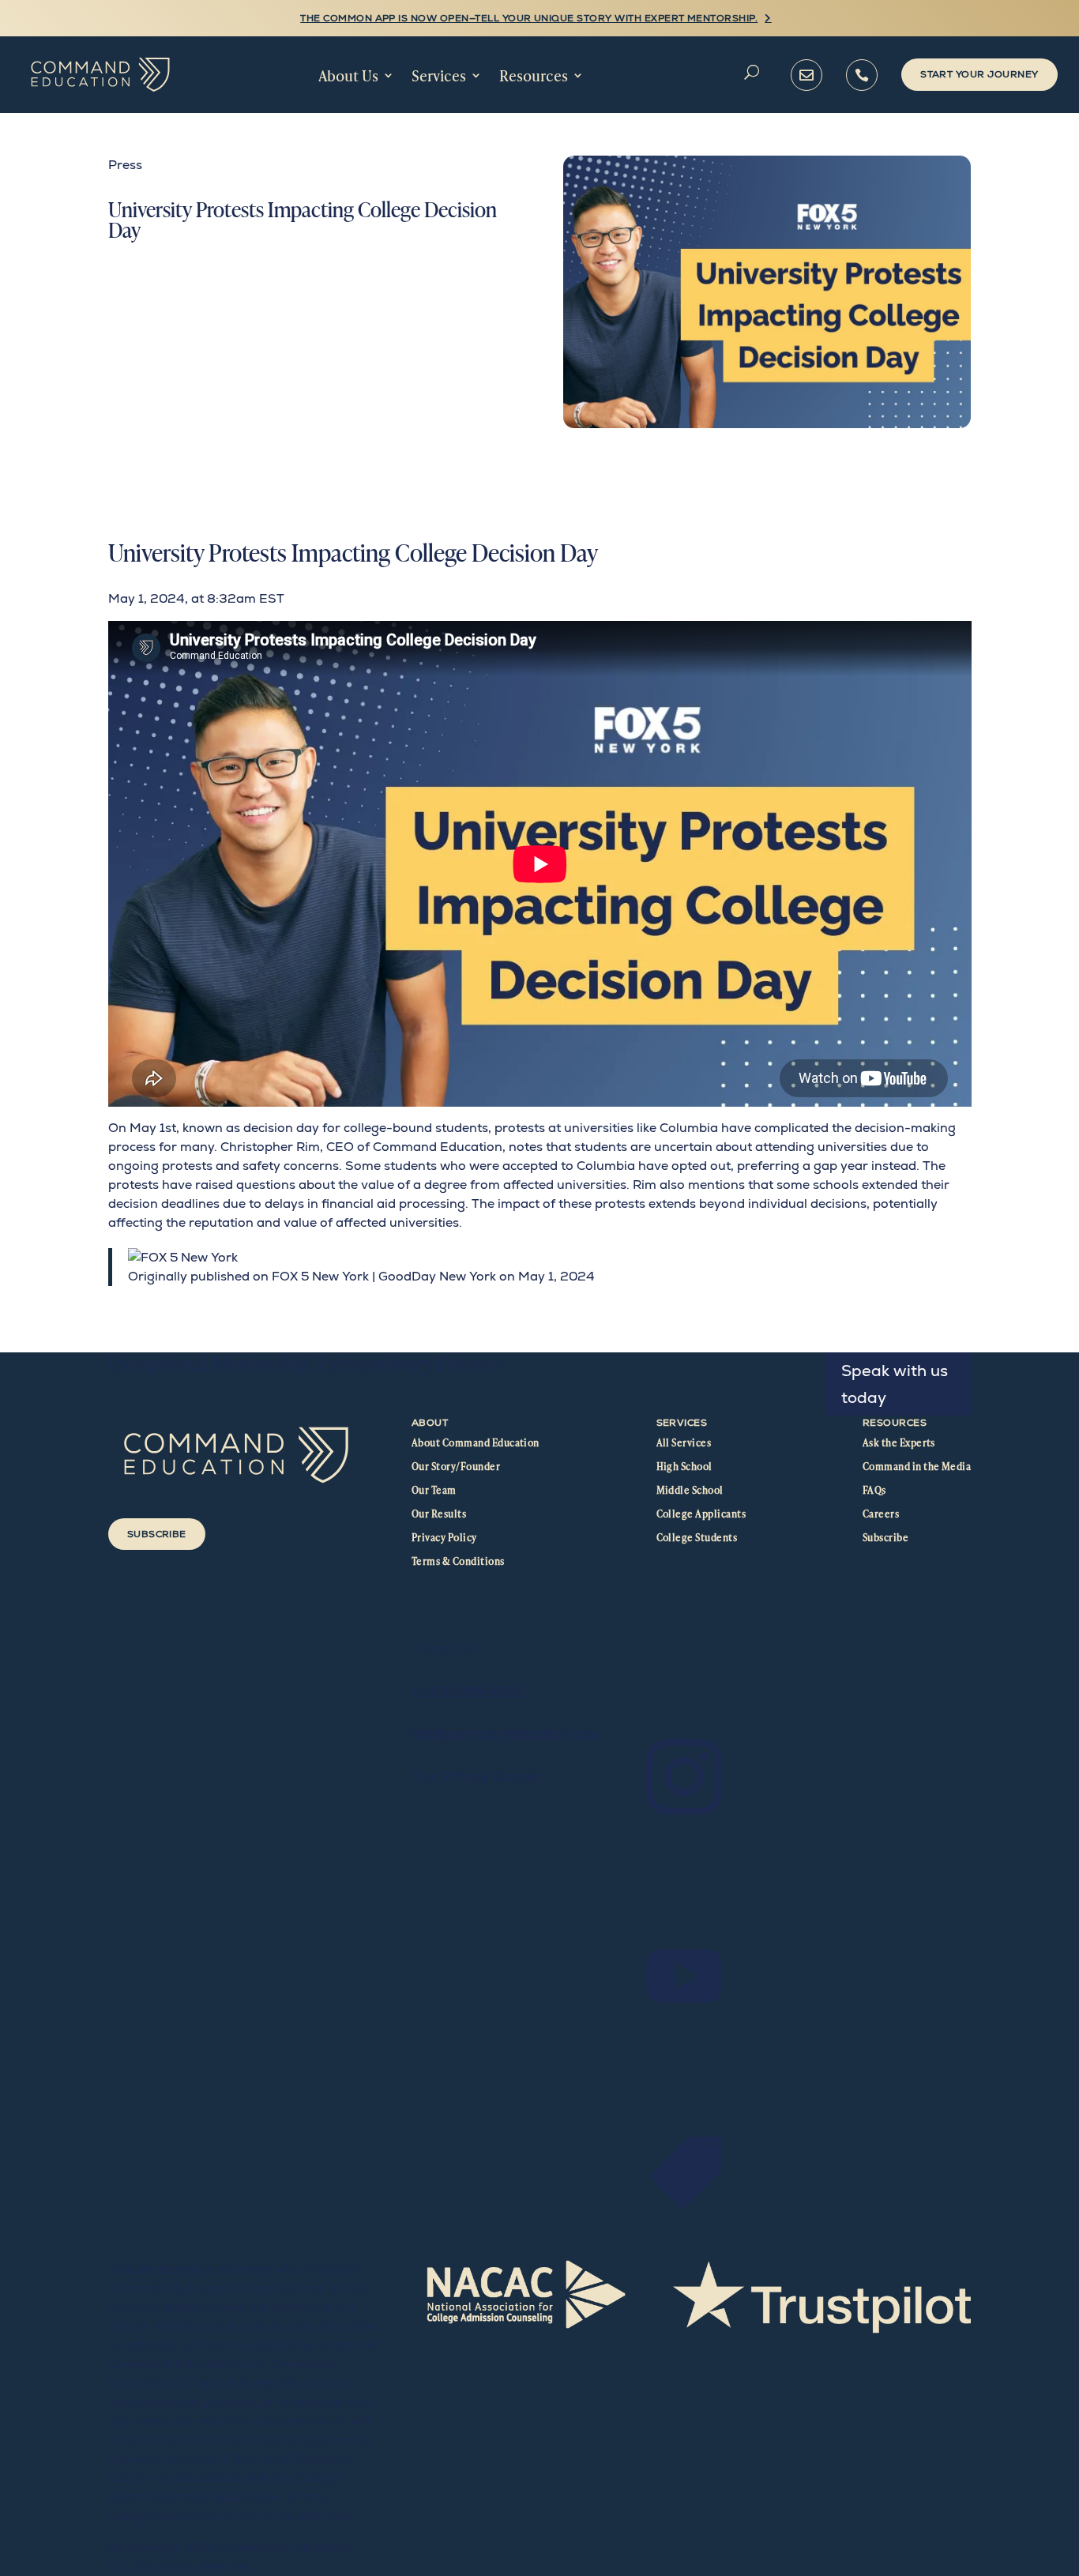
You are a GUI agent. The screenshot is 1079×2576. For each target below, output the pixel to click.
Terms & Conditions (458, 1561)
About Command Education (476, 1442)
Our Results (439, 1514)
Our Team (434, 1490)
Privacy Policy (444, 1537)
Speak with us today (895, 1384)
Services (439, 75)
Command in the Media (917, 1466)
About (430, 1423)
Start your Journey (979, 74)
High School (684, 1466)
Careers (881, 1514)
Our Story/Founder (456, 1466)
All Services (684, 1442)
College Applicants (701, 1514)
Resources (534, 75)
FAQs (874, 1490)
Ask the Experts (899, 1442)
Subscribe (157, 1534)
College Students (697, 1537)
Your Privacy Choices (476, 1776)
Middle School (690, 1490)
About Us (348, 75)
